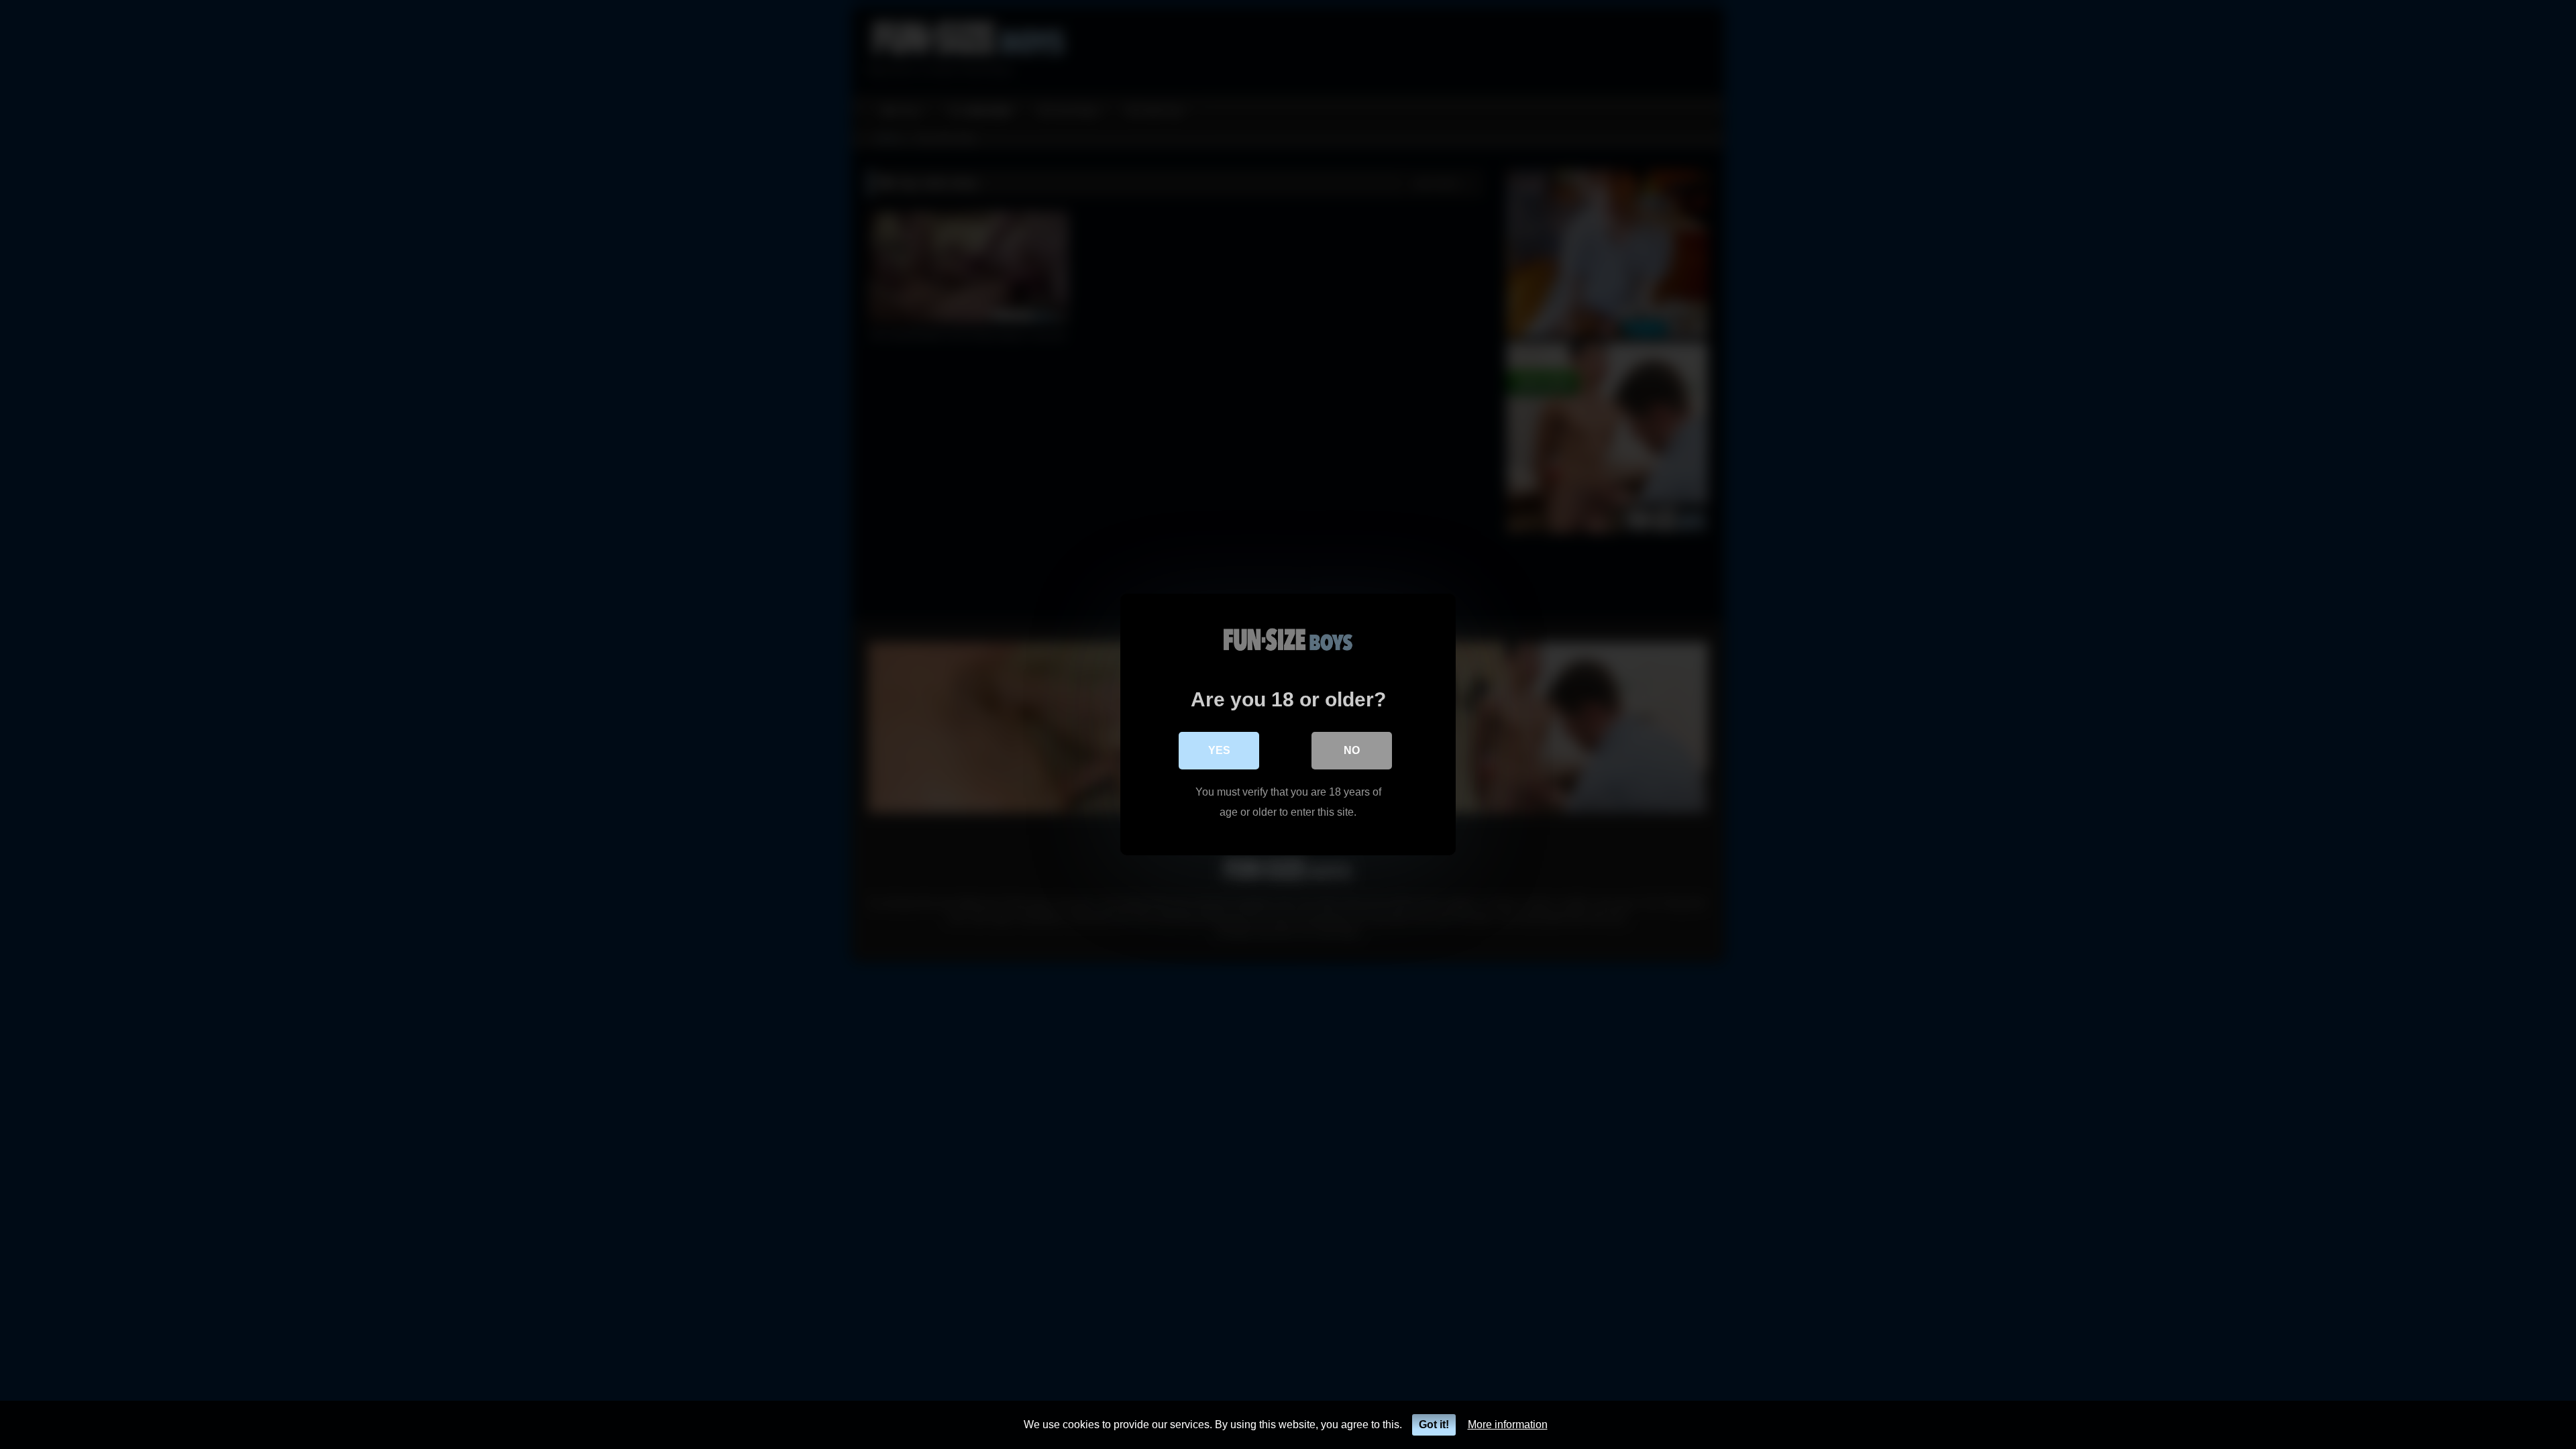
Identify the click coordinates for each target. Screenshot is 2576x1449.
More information (1508, 1425)
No (1352, 750)
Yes (1219, 750)
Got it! (1434, 1425)
